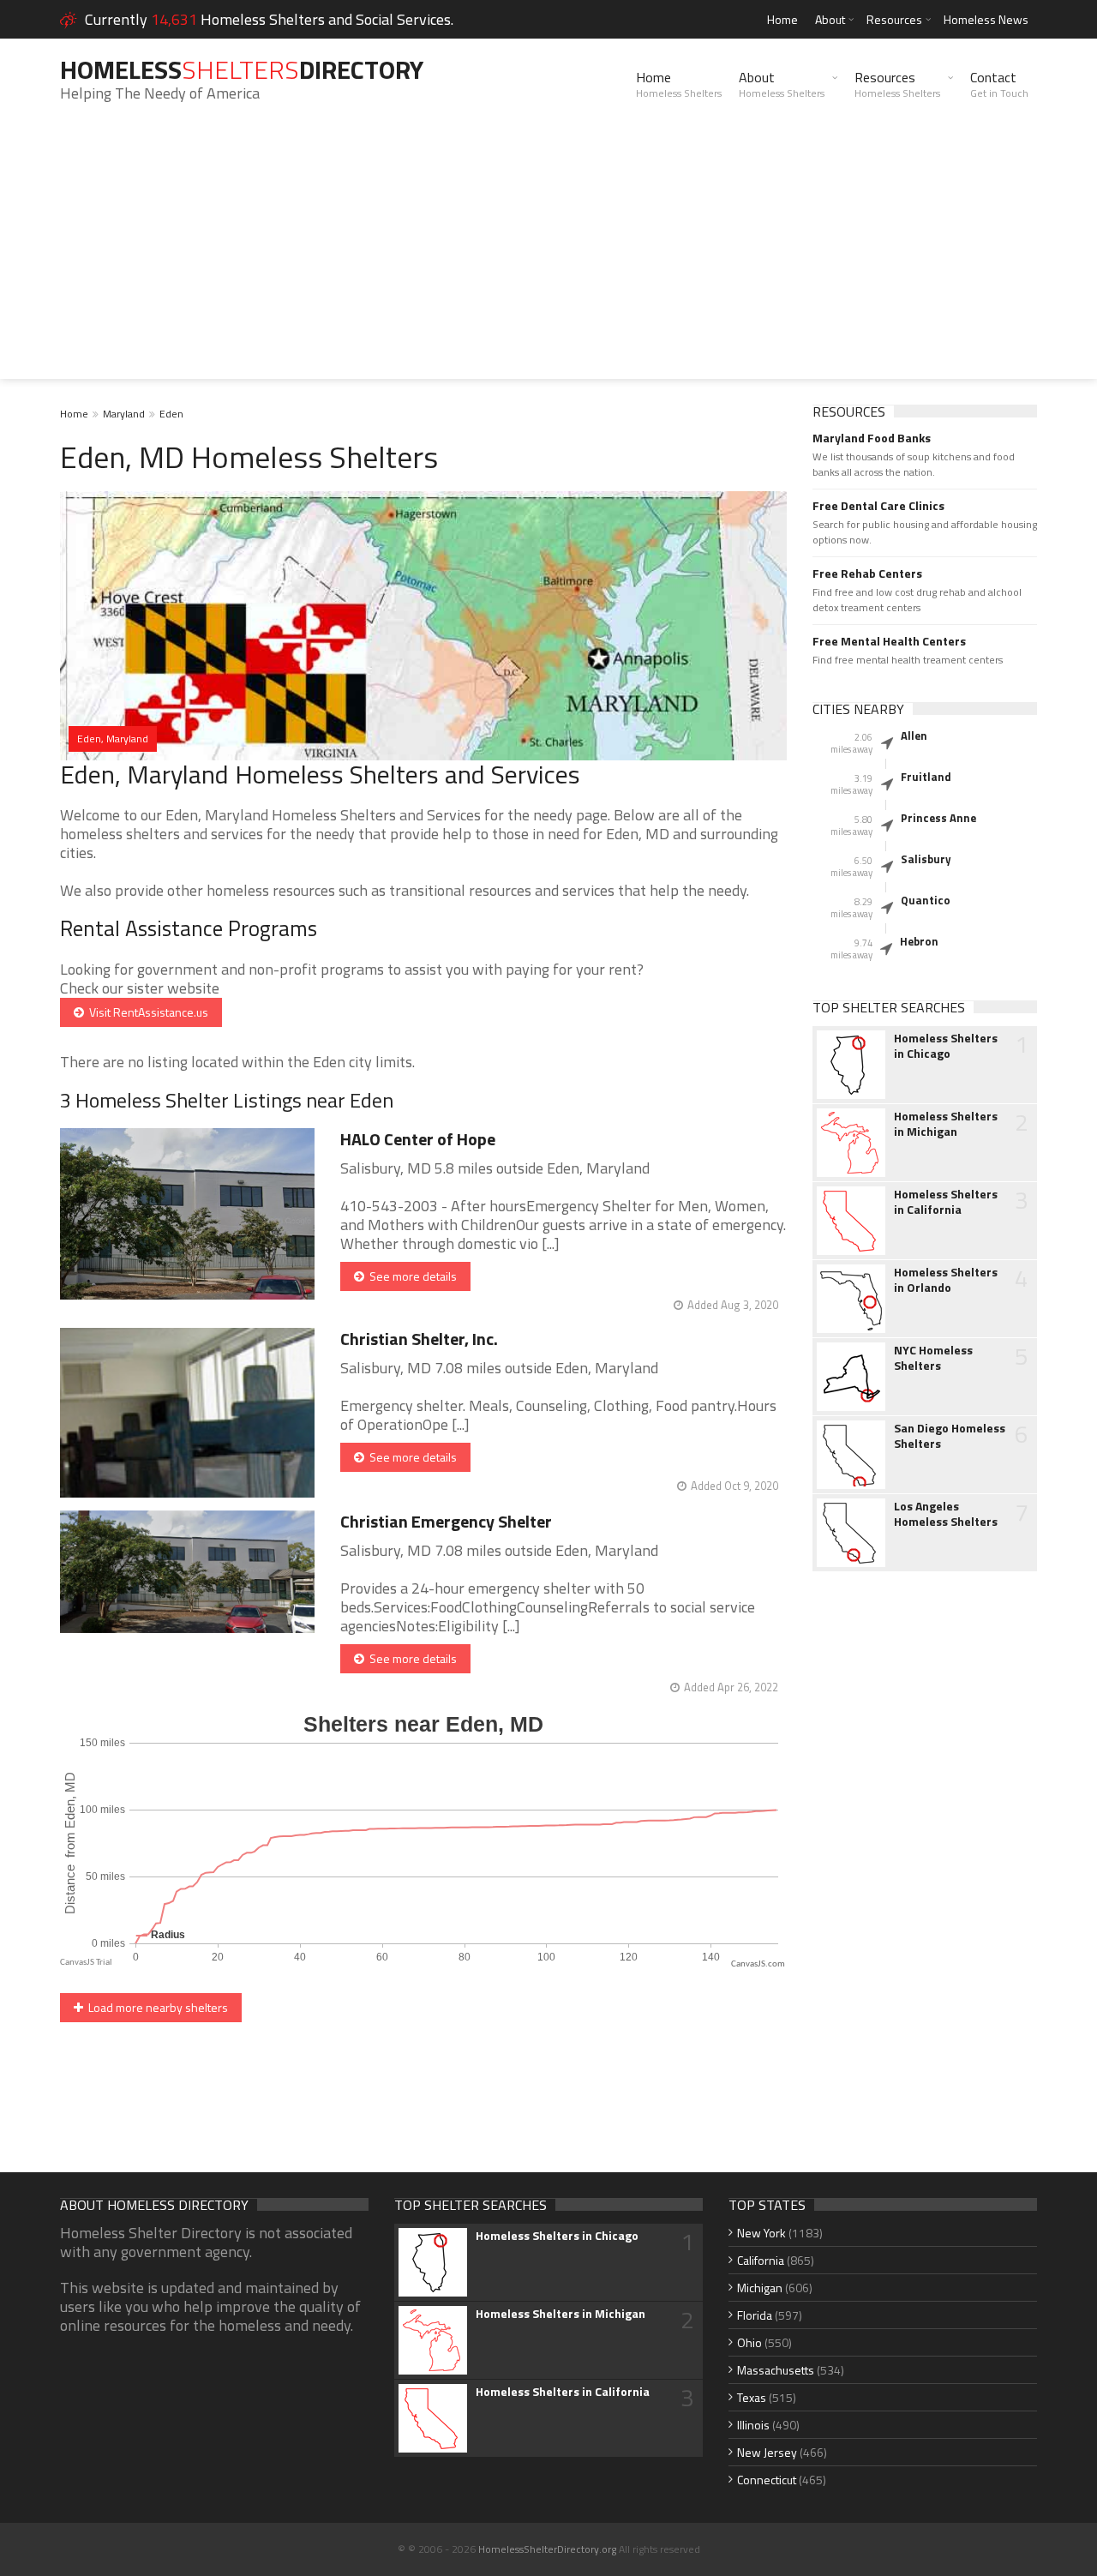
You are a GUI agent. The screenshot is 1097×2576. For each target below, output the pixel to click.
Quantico (926, 900)
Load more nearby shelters (156, 2007)
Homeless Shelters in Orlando (946, 1280)
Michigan (760, 2288)
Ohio (749, 2342)
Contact (999, 84)
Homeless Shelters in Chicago (946, 1046)
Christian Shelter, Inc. (419, 1339)
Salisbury (926, 859)
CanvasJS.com (758, 1964)
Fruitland (926, 777)
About (830, 19)
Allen (914, 736)
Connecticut (767, 2480)
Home (782, 19)
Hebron (919, 941)
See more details (411, 1276)
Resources (894, 19)
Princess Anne (938, 818)
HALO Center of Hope (418, 1139)
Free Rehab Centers (867, 573)
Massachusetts (776, 2370)
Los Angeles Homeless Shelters (946, 1514)
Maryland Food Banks (872, 438)
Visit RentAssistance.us (146, 1012)
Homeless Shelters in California (946, 1202)
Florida (755, 2315)
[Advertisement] (548, 259)
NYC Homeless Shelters (933, 1358)
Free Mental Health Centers (889, 641)
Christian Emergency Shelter (446, 1521)
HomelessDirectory (242, 69)
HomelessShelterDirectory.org (547, 2549)
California (761, 2260)
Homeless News (986, 19)
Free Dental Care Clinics (878, 506)
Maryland (124, 414)
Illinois (753, 2425)
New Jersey (767, 2452)
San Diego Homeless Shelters (950, 1436)
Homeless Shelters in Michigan (946, 1124)
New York (761, 2233)
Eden (171, 414)
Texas (752, 2397)
